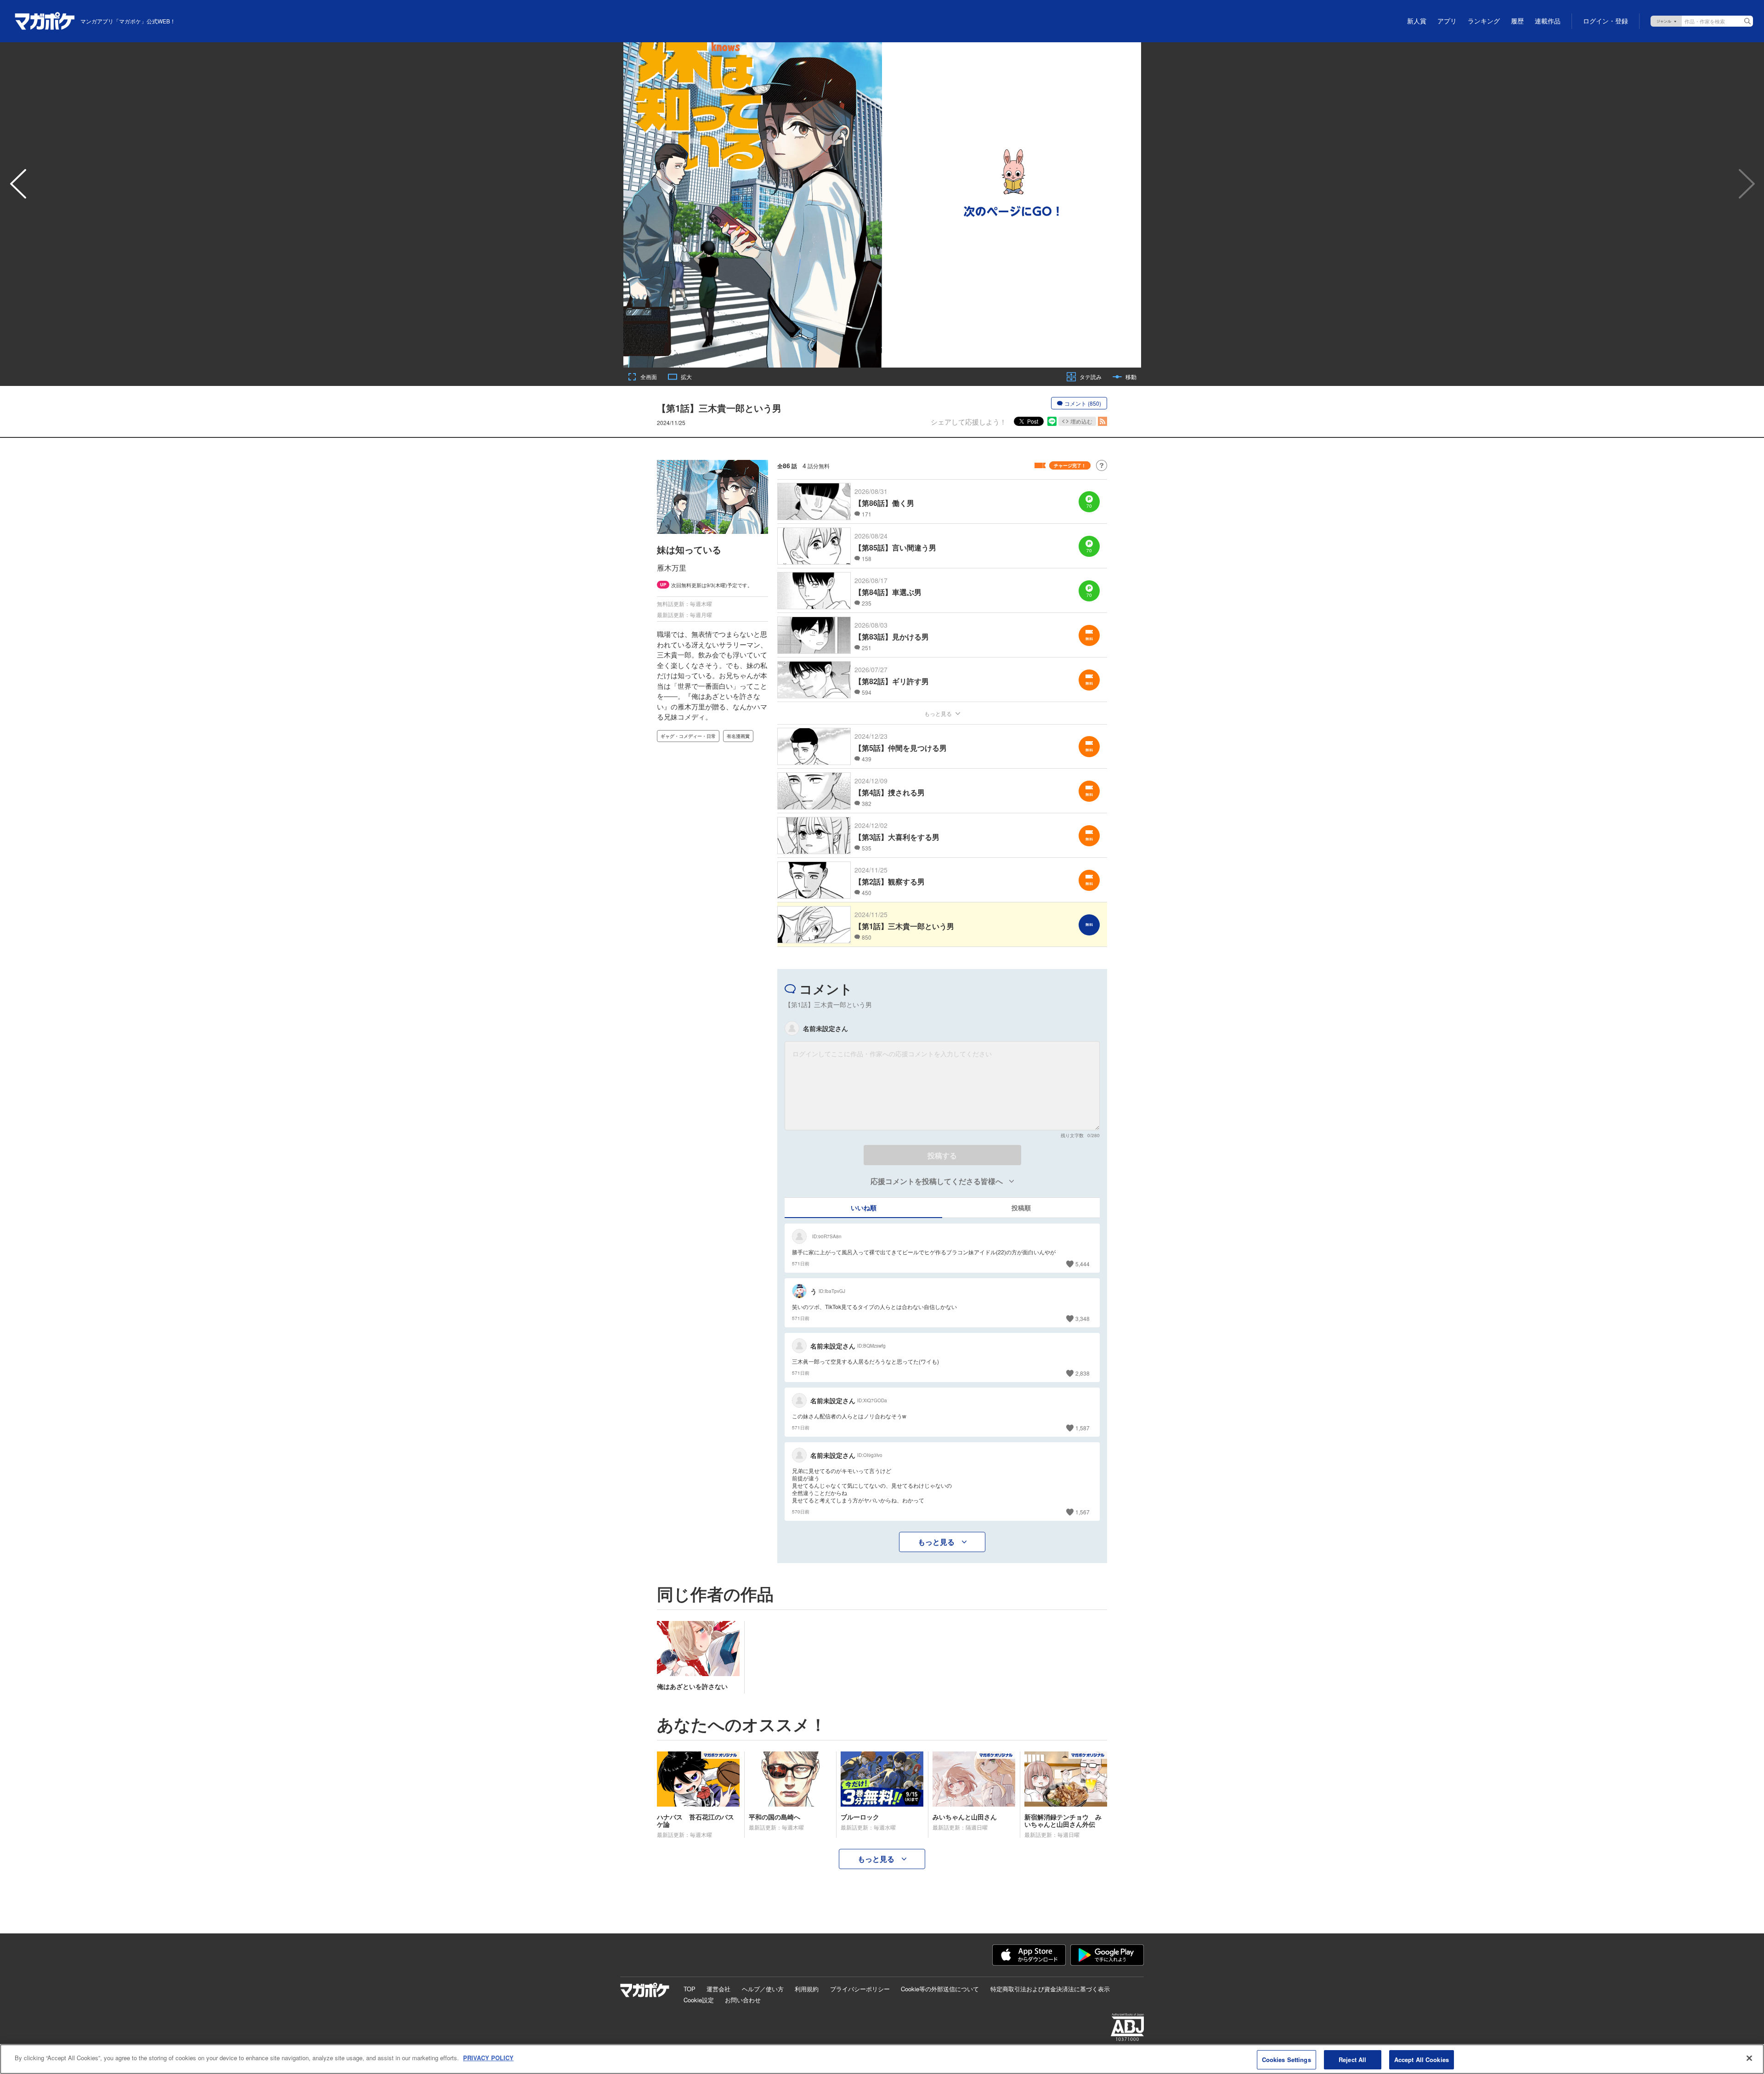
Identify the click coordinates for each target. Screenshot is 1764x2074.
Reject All (1352, 2060)
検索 (1747, 21)
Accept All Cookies (1422, 2060)
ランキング (1484, 21)
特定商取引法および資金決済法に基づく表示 (1050, 1989)
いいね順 (864, 1207)
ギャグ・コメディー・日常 (688, 736)
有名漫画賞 (738, 736)
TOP (690, 1989)
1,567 (1083, 1512)
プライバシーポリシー (860, 1989)
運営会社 (718, 1989)
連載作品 (1548, 21)
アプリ (1447, 21)
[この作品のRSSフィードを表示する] (1102, 421)
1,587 (1083, 1428)
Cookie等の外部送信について (940, 1989)
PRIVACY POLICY (488, 2058)
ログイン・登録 (1606, 21)
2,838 (1083, 1373)
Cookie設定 (699, 2000)
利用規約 (807, 1989)
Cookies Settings (1286, 2060)
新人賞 (1417, 21)
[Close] (1749, 2058)
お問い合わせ (743, 2000)
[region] (882, 2059)
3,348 (1083, 1318)
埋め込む (1081, 421)
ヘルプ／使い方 (763, 1989)
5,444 (1083, 1264)
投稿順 (1021, 1207)
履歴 (1517, 21)
